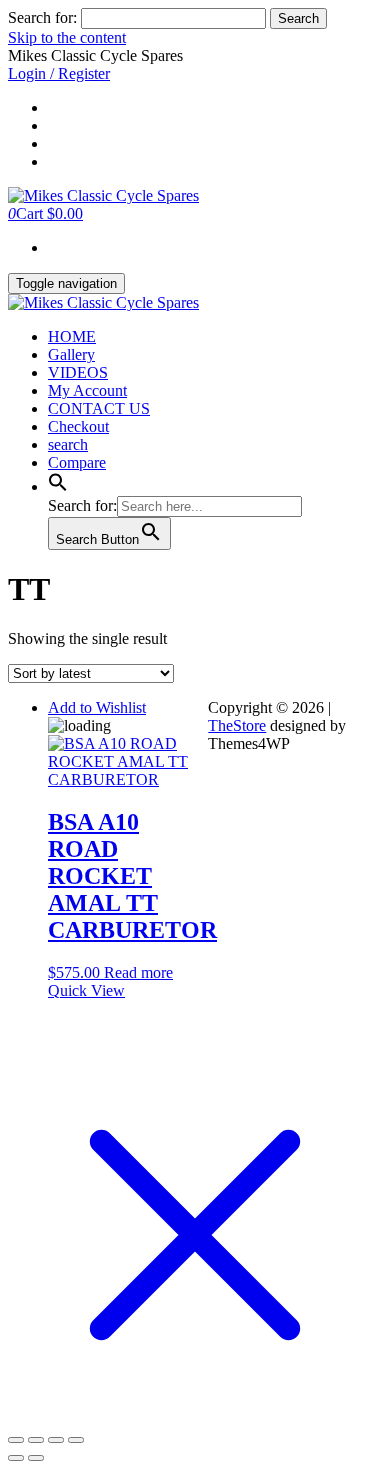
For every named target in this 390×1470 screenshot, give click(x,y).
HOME (72, 336)
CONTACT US (99, 408)
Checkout (78, 426)
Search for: (42, 17)
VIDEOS (78, 372)
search (68, 444)
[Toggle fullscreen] (36, 1440)
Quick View (86, 990)
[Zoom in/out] (16, 1440)
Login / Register (59, 73)
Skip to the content (67, 37)
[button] (58, 486)
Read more (138, 972)
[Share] (56, 1440)
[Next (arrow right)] (36, 1458)
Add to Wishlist (97, 707)
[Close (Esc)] (76, 1440)
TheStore (237, 725)
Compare (77, 462)
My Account (87, 390)
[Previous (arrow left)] (16, 1458)
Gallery (71, 354)
